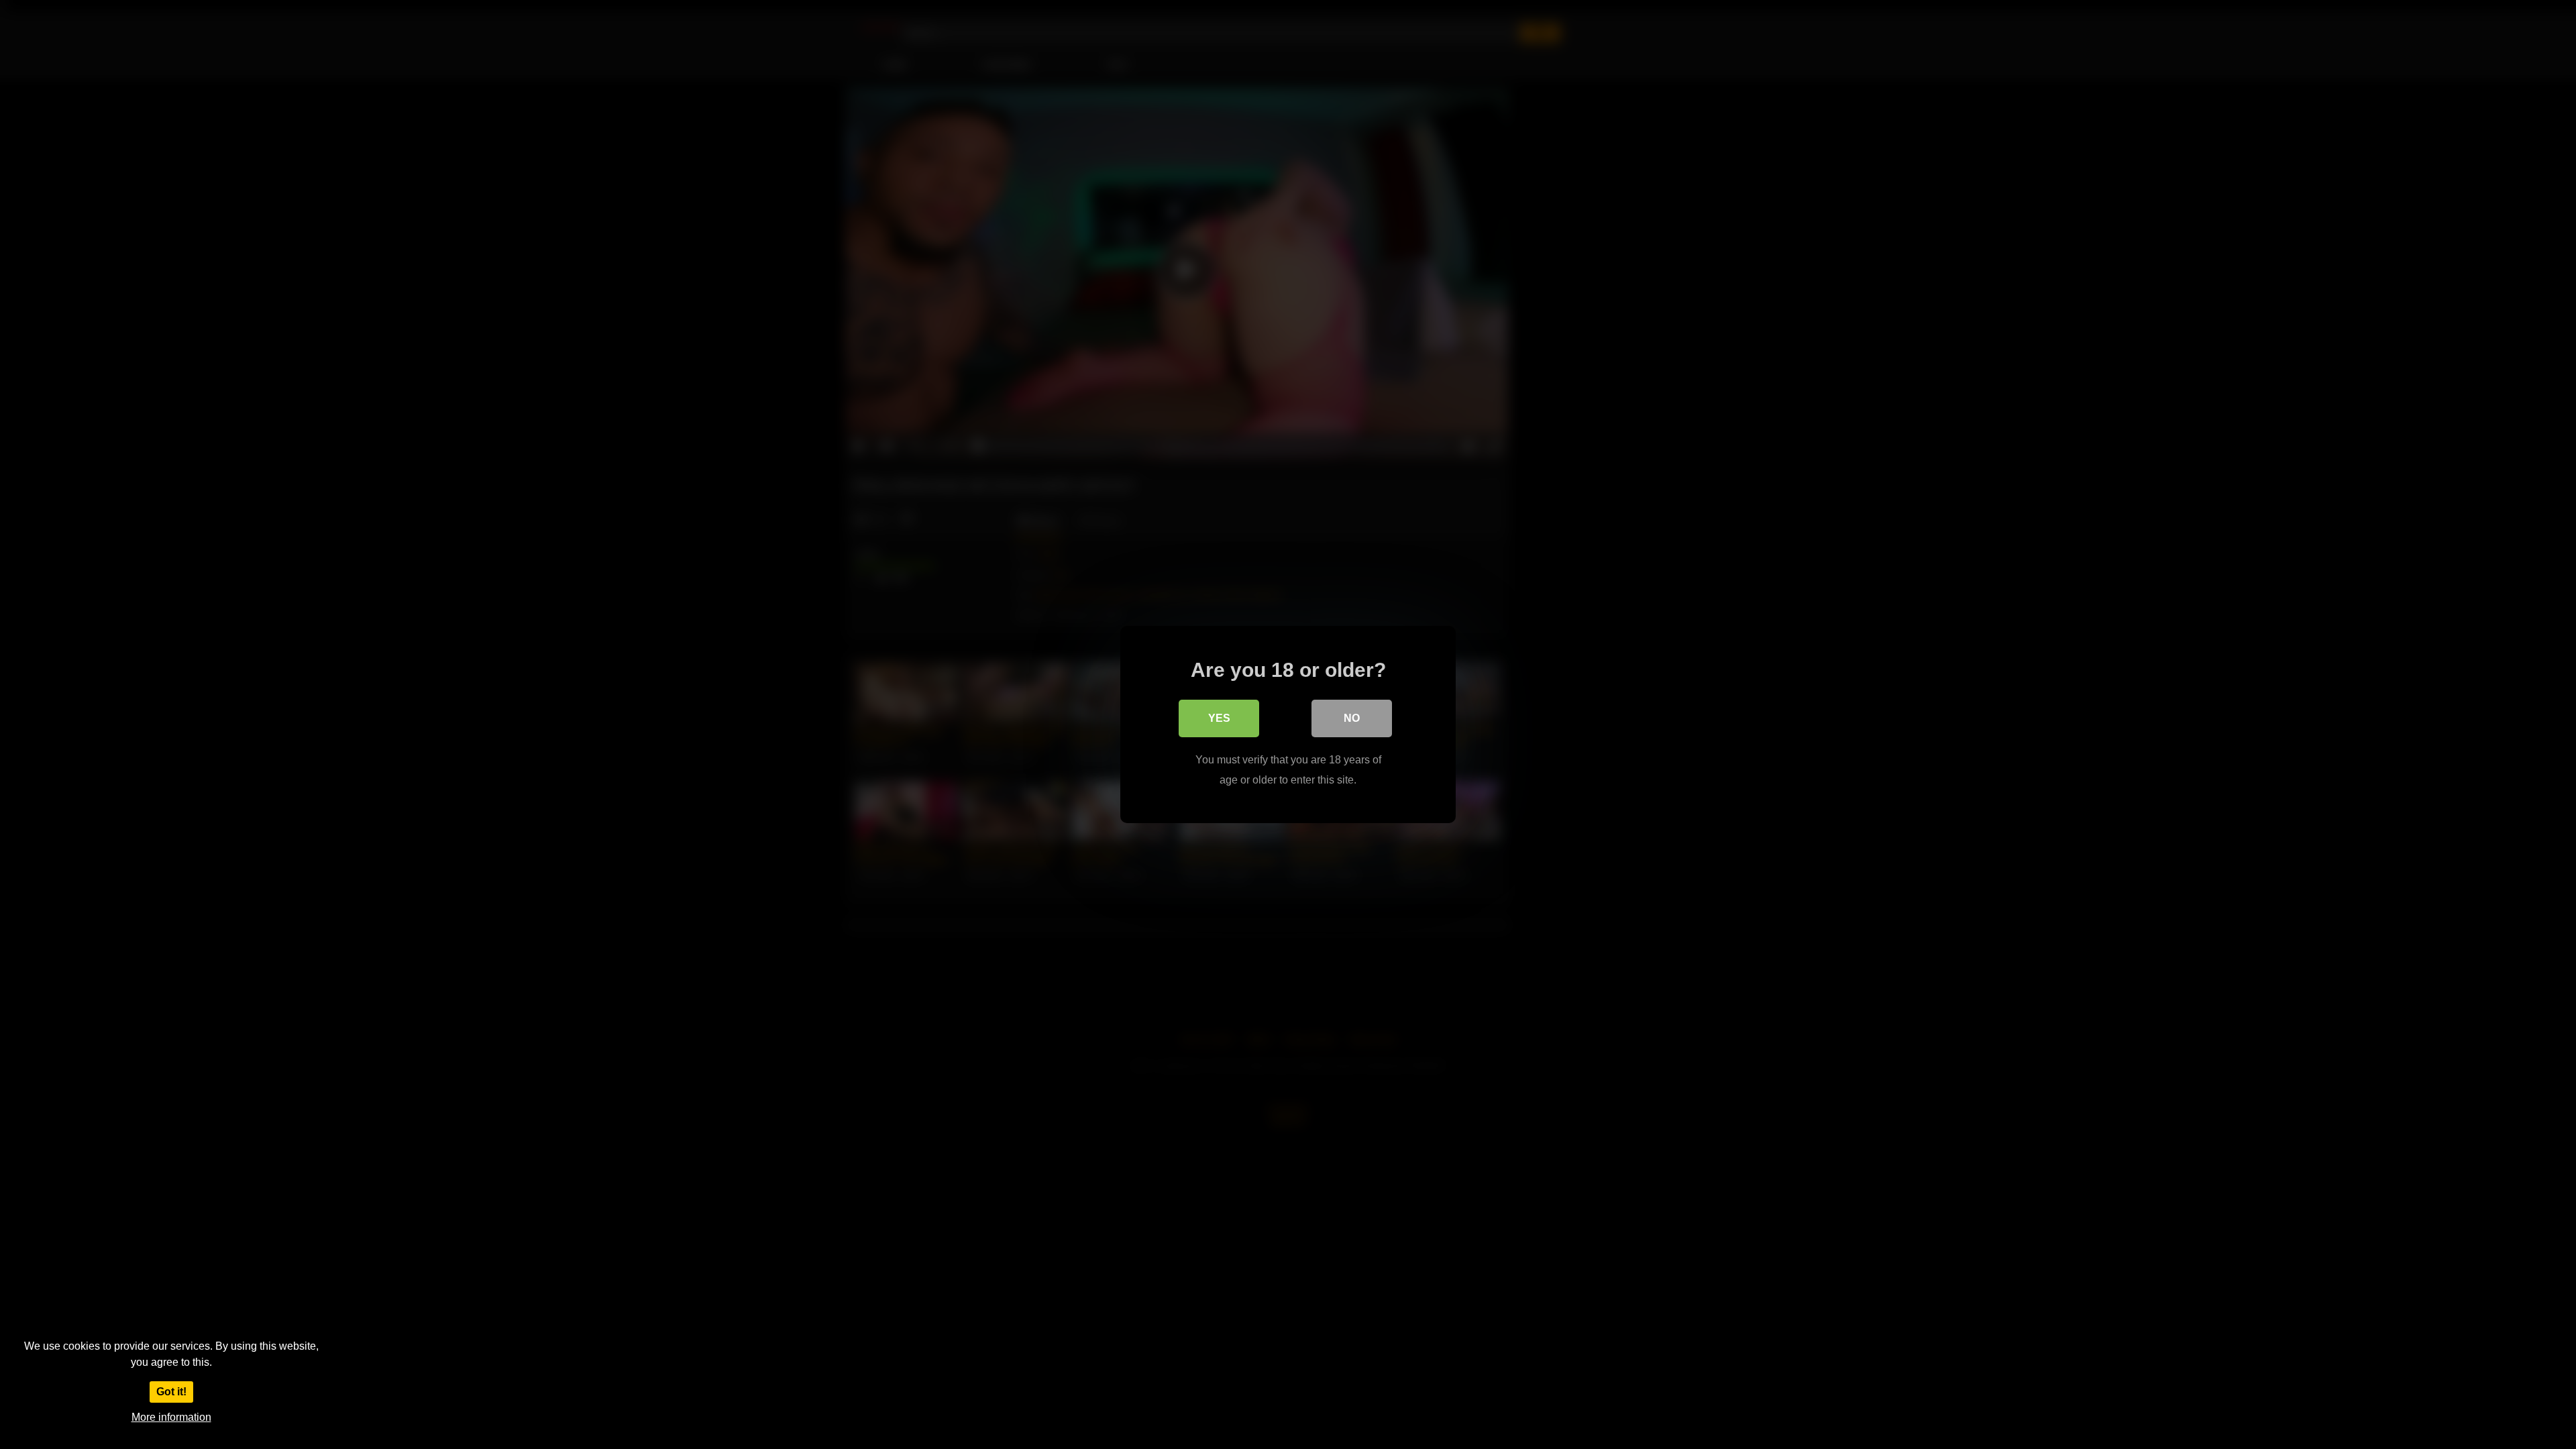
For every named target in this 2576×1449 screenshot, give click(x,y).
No (1352, 718)
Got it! (171, 1392)
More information (171, 1417)
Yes (1219, 718)
